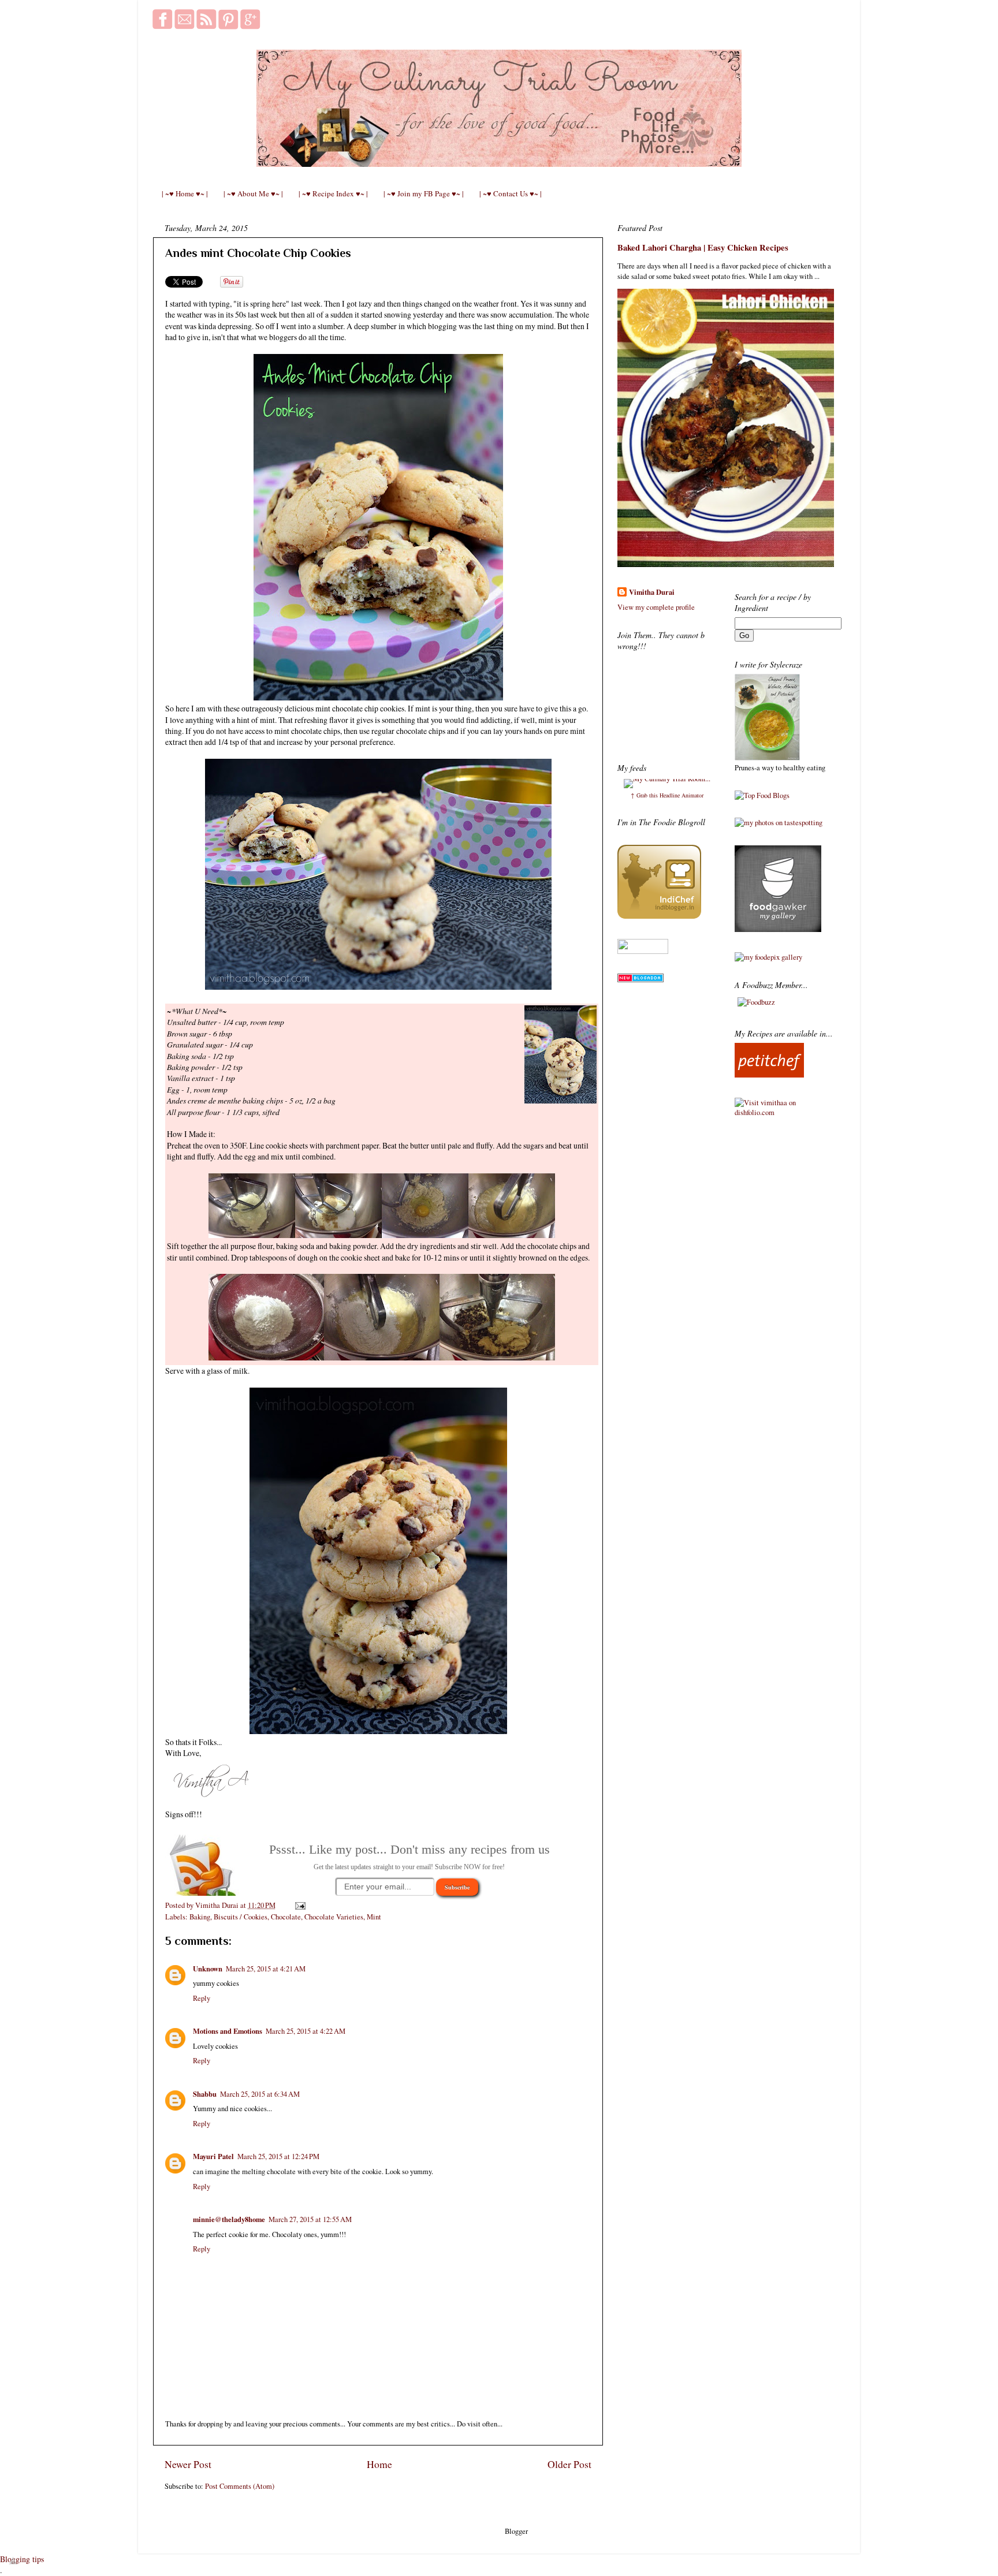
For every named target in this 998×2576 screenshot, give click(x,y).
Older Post (569, 2464)
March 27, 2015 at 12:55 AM (310, 2219)
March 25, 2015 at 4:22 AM (306, 2031)
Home (379, 2464)
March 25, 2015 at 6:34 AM (260, 2094)
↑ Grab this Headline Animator (667, 795)
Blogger (516, 2531)
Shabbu (205, 2094)
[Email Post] (299, 1905)
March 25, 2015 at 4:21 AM (266, 1969)
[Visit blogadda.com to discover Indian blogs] (640, 980)
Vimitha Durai (652, 592)
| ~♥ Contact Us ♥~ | (511, 193)
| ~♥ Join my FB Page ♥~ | (424, 193)
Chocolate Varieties (334, 1917)
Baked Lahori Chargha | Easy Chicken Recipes (703, 247)
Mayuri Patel (213, 2156)
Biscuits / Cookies (241, 1917)
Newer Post (188, 2464)
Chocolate (286, 1917)
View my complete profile (656, 607)
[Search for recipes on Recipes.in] (762, 795)
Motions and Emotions (228, 2031)
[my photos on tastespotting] (779, 823)
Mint (374, 1917)
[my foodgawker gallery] (778, 929)
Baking (200, 1917)
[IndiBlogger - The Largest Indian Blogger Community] (659, 916)
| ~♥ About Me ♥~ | (253, 193)
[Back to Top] (13, 2562)
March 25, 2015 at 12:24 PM (278, 2156)
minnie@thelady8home (229, 2219)
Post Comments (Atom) (240, 2486)
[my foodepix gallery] (768, 957)
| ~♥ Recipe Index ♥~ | (333, 193)
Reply (202, 1998)
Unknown (208, 1969)
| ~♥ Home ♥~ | (185, 193)
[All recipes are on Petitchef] (769, 1075)
